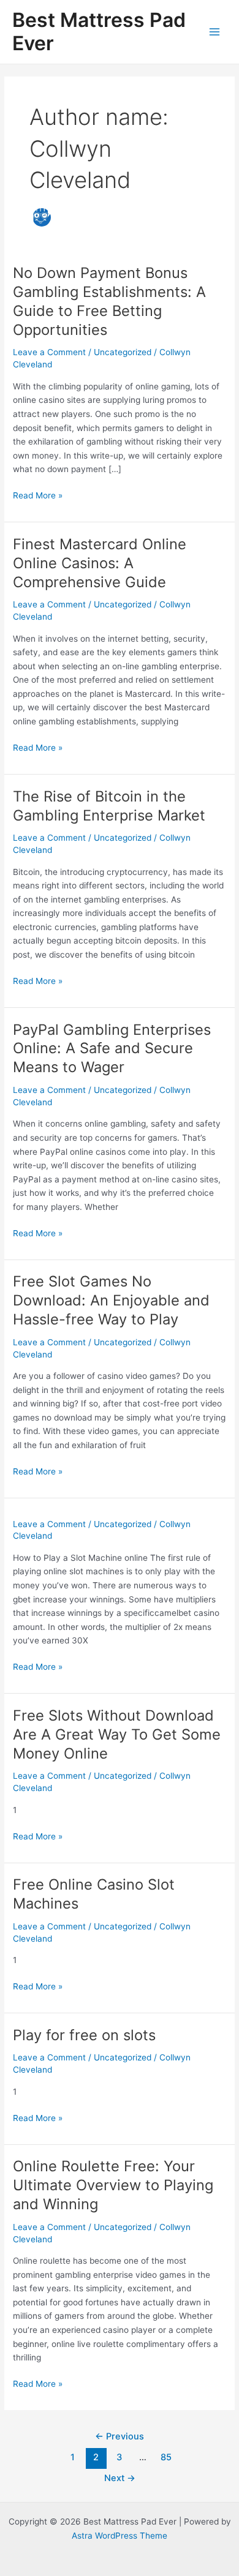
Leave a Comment (49, 352)
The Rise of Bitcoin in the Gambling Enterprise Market (109, 806)
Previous (120, 2436)
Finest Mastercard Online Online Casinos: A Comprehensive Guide (100, 563)
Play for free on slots (84, 2035)
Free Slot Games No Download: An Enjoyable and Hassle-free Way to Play (111, 1300)
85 (166, 2457)
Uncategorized (123, 352)
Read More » (38, 496)
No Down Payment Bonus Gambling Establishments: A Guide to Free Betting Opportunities (109, 301)
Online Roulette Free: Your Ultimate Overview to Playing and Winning (113, 2185)
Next (120, 2478)
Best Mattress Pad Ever (99, 32)
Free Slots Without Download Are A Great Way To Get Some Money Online (117, 1734)
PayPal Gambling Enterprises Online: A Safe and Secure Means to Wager (112, 1049)
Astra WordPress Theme (120, 2536)
